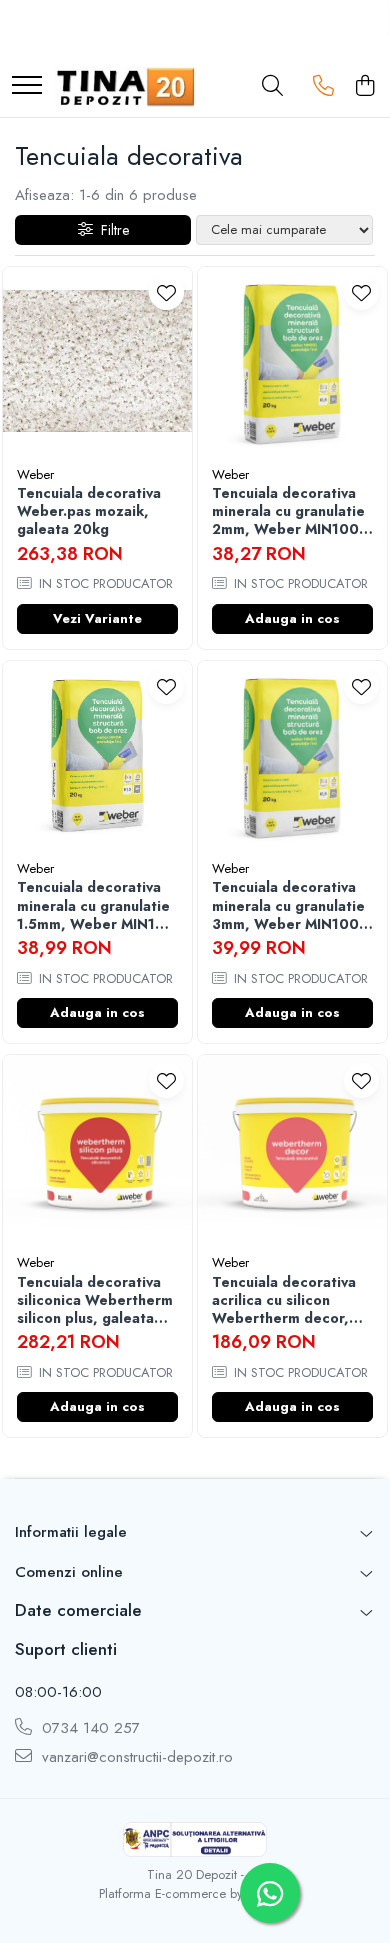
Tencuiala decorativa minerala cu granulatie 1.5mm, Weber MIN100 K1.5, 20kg (96, 905)
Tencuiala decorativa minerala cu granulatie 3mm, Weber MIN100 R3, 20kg (288, 905)
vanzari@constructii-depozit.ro (135, 1757)
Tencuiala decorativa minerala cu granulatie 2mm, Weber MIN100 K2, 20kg (288, 511)
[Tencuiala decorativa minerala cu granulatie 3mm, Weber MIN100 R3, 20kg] (292, 755)
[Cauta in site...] (272, 87)
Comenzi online (69, 1572)
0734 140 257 (88, 1728)
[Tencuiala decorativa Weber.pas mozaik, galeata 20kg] (97, 361)
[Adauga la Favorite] (166, 292)
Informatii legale (71, 1532)
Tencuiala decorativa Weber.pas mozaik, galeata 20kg (89, 511)
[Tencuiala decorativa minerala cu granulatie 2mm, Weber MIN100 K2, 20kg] (292, 361)
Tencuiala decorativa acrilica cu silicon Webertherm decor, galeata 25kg (284, 1300)
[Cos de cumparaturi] (364, 87)
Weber (35, 474)
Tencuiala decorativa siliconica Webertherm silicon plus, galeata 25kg (95, 1300)
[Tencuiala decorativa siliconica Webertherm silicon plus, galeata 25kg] (97, 1149)
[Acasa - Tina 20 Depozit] (126, 87)
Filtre (111, 230)
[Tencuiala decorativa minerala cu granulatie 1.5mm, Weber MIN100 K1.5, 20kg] (97, 755)
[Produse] (27, 86)
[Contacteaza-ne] (323, 87)
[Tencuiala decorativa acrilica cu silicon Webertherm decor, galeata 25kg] (292, 1149)
